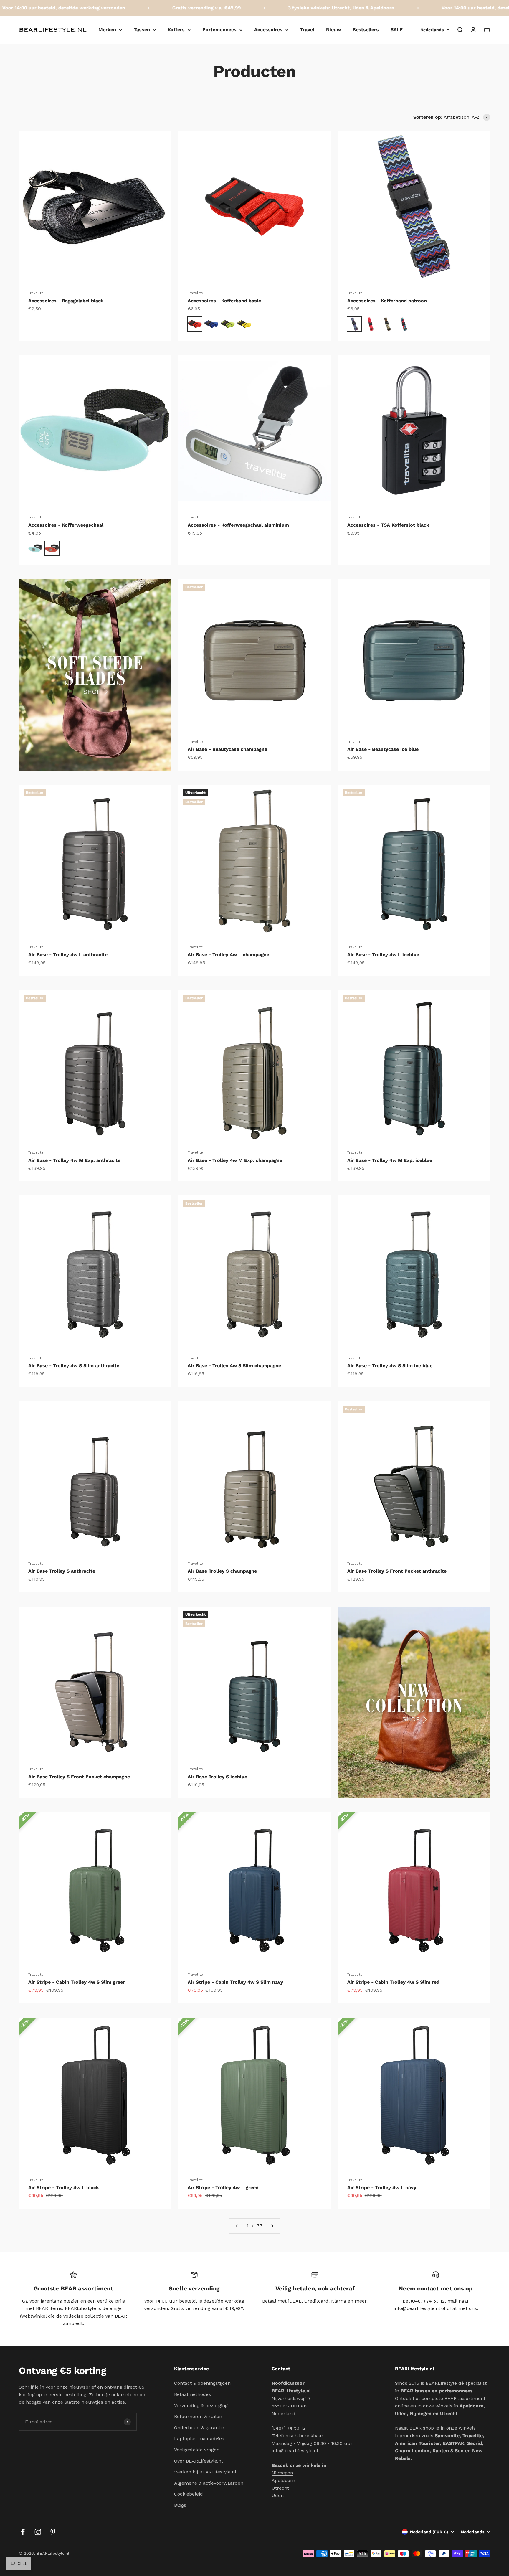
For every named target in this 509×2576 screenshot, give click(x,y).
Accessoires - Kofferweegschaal (66, 525)
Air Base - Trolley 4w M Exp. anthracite (74, 1160)
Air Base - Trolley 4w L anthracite (68, 955)
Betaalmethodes (192, 2394)
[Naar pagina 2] (272, 2226)
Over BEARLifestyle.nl (198, 2461)
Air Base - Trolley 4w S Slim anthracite (74, 1366)
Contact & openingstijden (202, 2383)
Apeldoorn (283, 2480)
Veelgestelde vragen (197, 2450)
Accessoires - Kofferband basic (224, 301)
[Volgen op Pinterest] (53, 2532)
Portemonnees (219, 30)
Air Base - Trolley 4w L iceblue (383, 955)
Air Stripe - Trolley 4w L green (223, 2187)
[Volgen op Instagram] (38, 2532)
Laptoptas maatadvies (199, 2439)
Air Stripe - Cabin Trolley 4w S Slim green (77, 1982)
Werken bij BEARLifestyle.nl (205, 2472)
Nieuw (333, 30)
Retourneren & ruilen (198, 2416)
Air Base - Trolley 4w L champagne (228, 955)
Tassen (142, 30)
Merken (107, 30)
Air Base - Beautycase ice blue (383, 749)
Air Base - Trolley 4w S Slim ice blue (390, 1366)
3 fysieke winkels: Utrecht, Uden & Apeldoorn (288, 8)
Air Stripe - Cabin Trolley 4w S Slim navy (235, 1982)
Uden (278, 2495)
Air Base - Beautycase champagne (227, 749)
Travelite (36, 293)
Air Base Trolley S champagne (222, 1571)
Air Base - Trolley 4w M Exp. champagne (235, 1160)
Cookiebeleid (189, 2494)
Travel (307, 30)
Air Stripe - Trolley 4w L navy (382, 2187)
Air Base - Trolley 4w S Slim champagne (234, 1366)
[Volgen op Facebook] (23, 2532)
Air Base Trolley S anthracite (62, 1571)
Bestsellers (366, 30)
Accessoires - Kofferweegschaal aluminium (238, 525)
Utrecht (280, 2488)
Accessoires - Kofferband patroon (387, 301)
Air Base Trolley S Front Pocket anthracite (397, 1571)
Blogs (180, 2505)
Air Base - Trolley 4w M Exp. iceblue (390, 1160)
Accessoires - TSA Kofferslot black (388, 525)
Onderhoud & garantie (199, 2428)
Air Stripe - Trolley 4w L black (64, 2187)
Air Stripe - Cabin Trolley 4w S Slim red (393, 1982)
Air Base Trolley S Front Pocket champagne (79, 1777)
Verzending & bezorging (201, 2406)
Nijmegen (282, 2473)
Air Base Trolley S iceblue (217, 1777)
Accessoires (268, 30)
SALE (397, 30)
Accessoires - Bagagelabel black (66, 301)
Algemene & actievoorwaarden (209, 2483)
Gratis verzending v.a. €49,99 (153, 8)
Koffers (176, 30)
